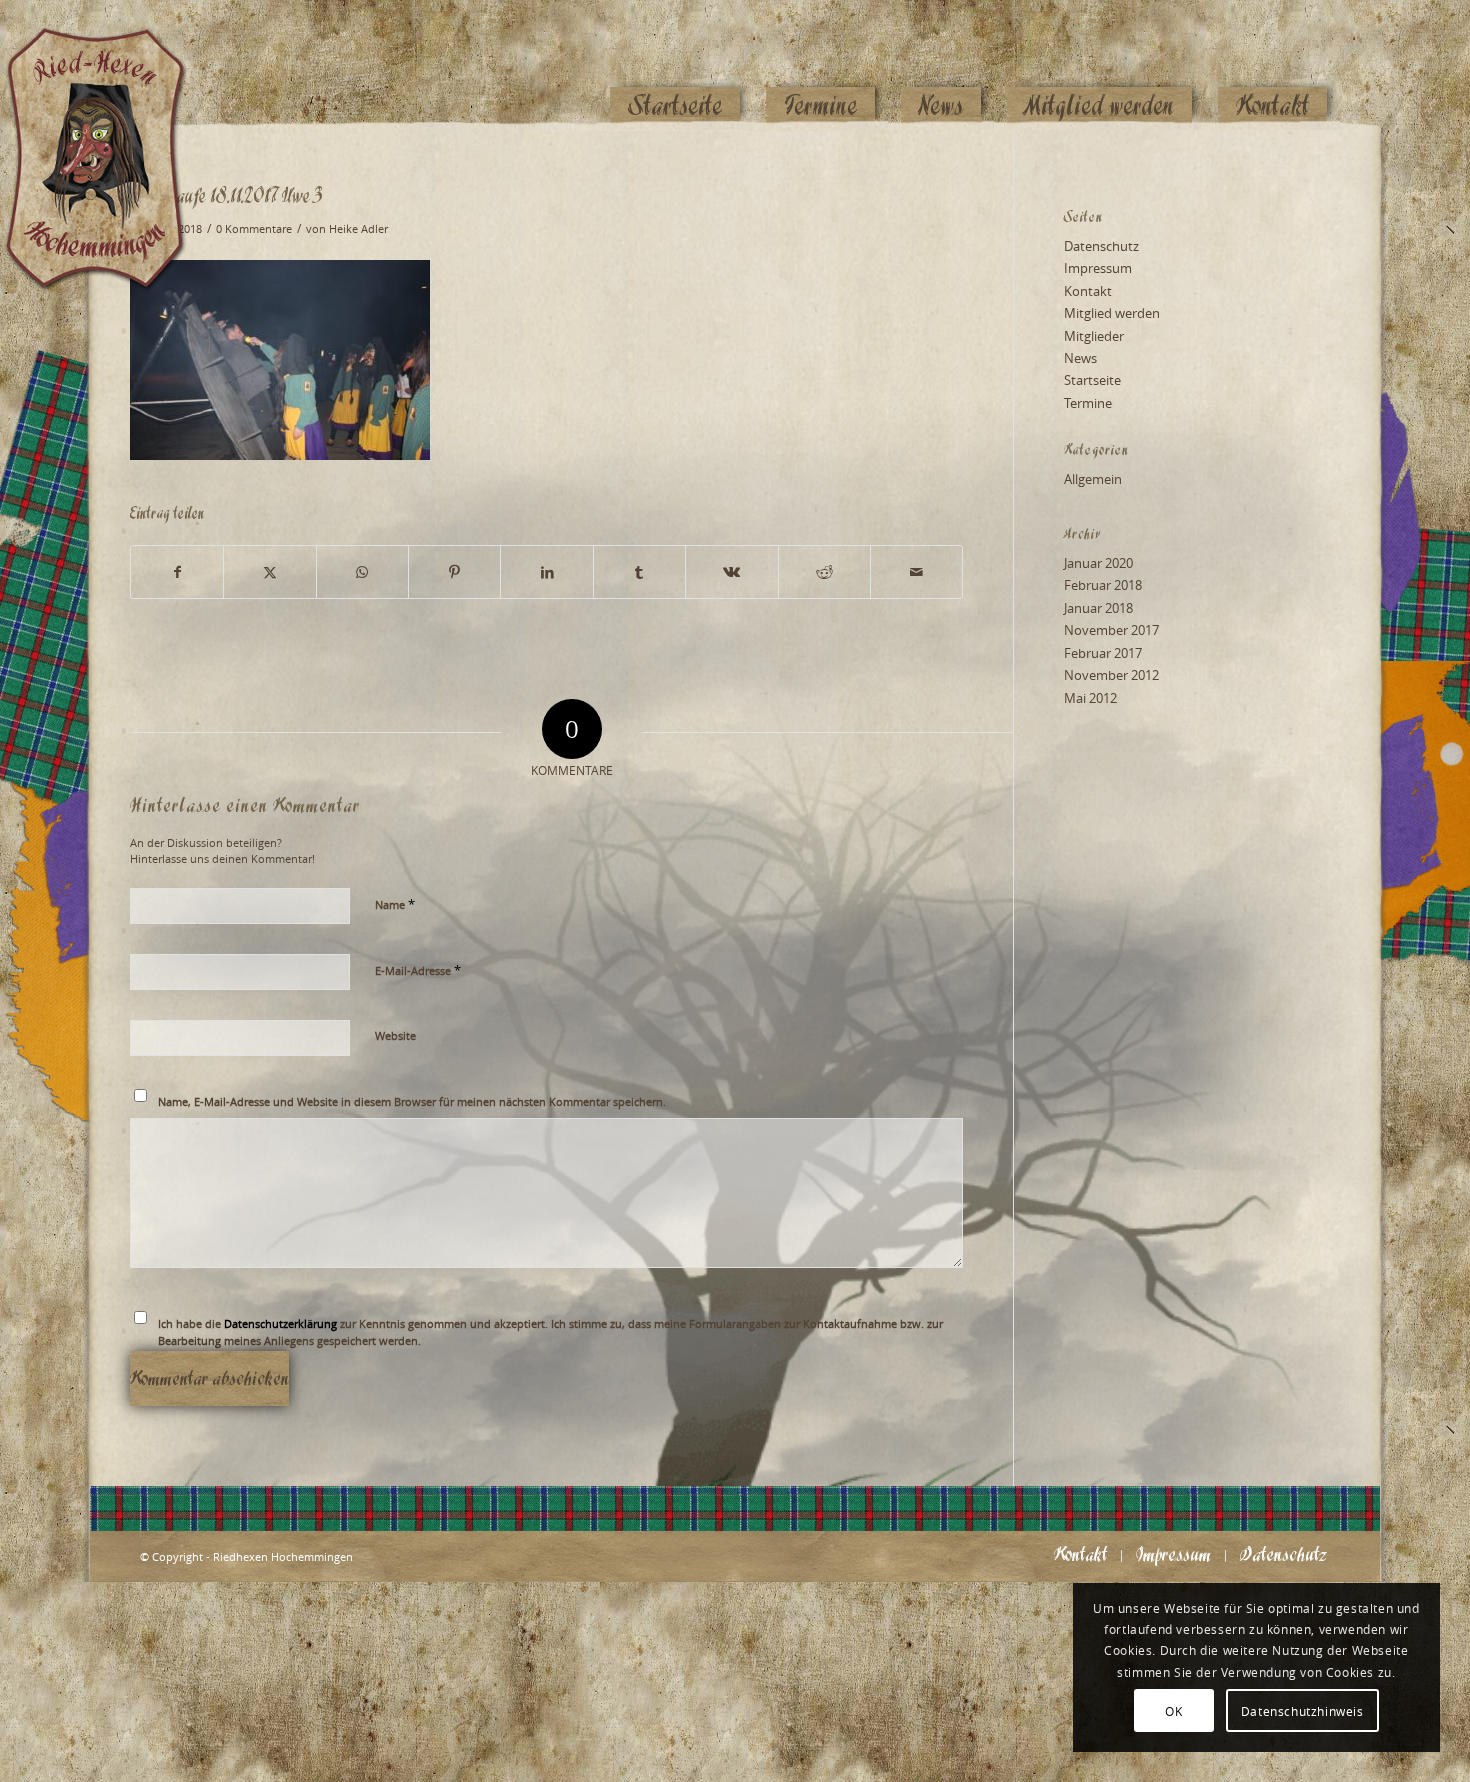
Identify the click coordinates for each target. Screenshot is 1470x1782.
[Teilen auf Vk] (731, 572)
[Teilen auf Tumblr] (639, 572)
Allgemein (1093, 479)
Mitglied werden (1112, 313)
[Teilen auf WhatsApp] (362, 572)
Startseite (1092, 380)
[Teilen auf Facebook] (177, 572)
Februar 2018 (1103, 585)
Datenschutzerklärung (280, 1323)
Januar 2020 (1098, 563)
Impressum (1098, 268)
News (1080, 358)
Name (395, 904)
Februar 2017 (1103, 653)
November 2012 (1111, 675)
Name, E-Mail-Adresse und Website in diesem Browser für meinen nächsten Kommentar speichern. (412, 1101)
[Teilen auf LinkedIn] (546, 572)
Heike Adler (358, 229)
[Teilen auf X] (269, 572)
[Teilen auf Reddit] (824, 572)
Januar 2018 (1098, 608)
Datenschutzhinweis (1302, 1711)
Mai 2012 (1090, 698)
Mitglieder (1094, 336)
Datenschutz (1101, 246)
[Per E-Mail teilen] (916, 572)
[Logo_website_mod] (110, 65)
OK (1173, 1711)
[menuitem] (675, 67)
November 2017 (1111, 630)
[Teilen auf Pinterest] (454, 572)
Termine (1088, 403)
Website (395, 1035)
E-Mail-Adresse (418, 970)
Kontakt (1088, 291)
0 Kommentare (254, 229)
